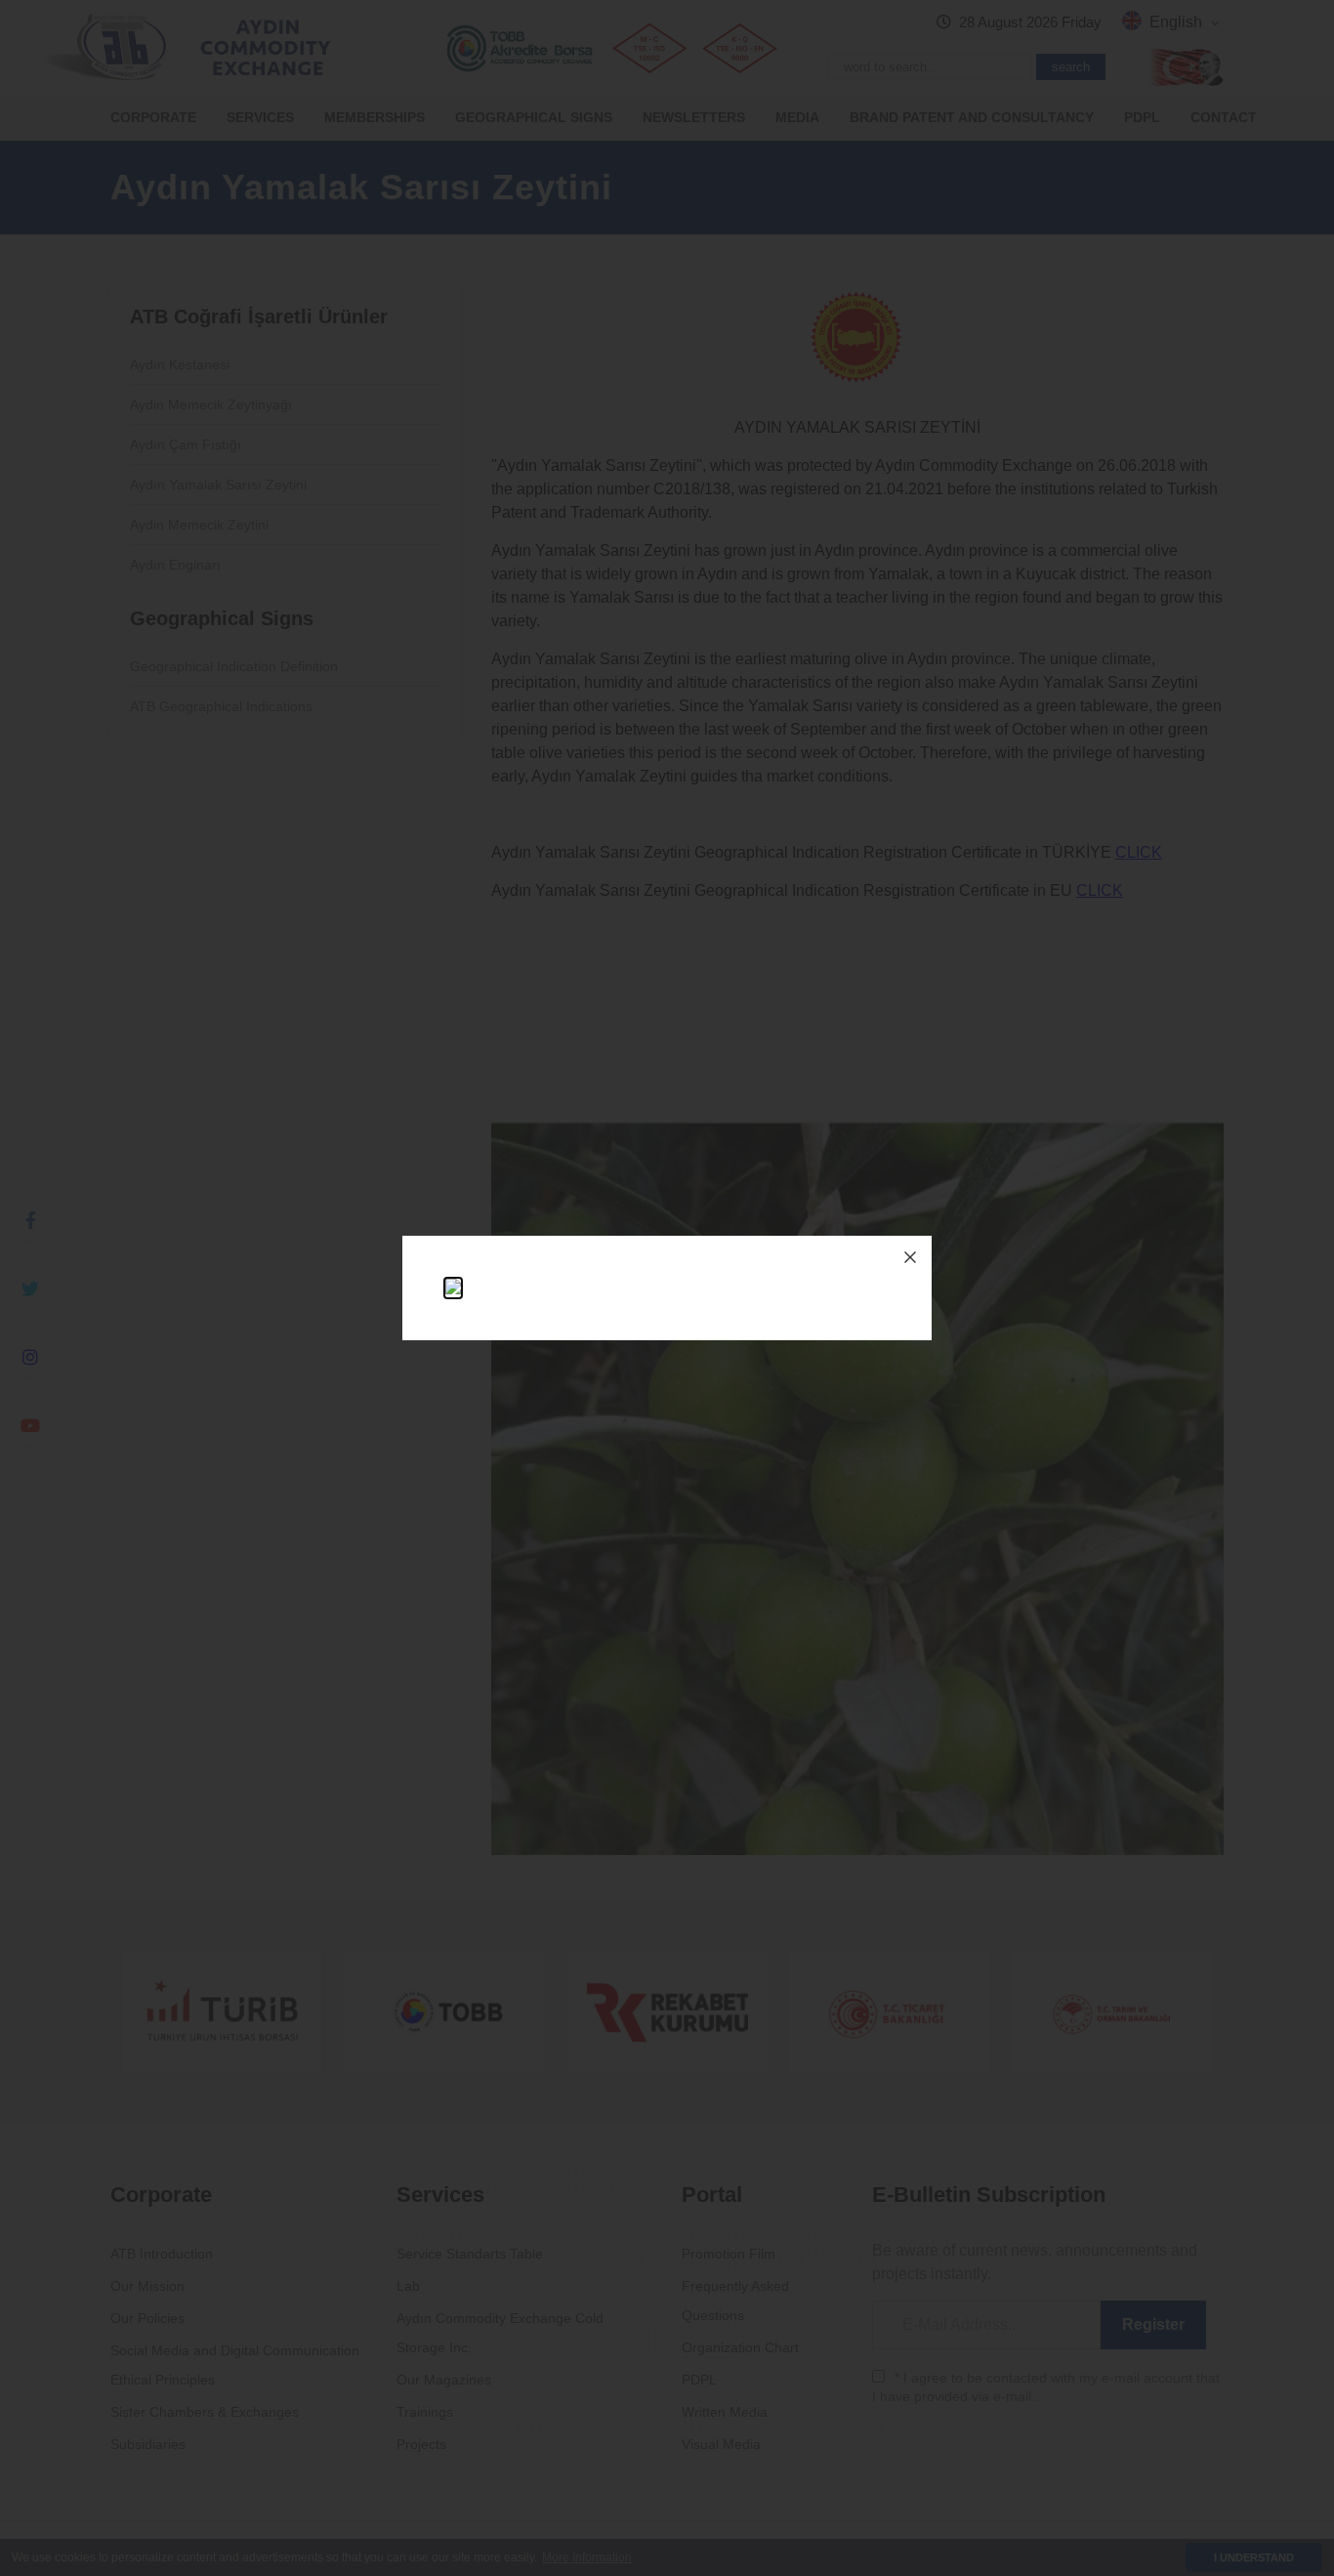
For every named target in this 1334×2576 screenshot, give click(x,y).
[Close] (910, 1257)
